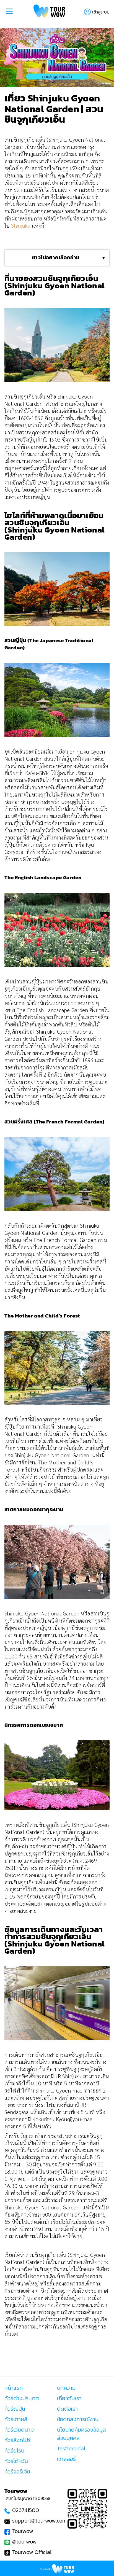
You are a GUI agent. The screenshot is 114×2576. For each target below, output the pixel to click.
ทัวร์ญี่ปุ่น (15, 2409)
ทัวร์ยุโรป (14, 2451)
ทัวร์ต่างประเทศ (22, 2398)
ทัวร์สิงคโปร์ (18, 2440)
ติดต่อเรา (67, 2409)
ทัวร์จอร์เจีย (17, 2472)
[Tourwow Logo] (49, 12)
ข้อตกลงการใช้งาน (78, 2419)
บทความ (66, 2388)
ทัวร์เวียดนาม (19, 2430)
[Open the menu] (9, 12)
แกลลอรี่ (66, 2459)
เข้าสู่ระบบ (101, 12)
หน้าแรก (14, 2388)
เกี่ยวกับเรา (69, 2398)
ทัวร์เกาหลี (16, 2419)
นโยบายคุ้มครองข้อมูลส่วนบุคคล (81, 2434)
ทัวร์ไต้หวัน (16, 2461)
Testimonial (71, 2448)
